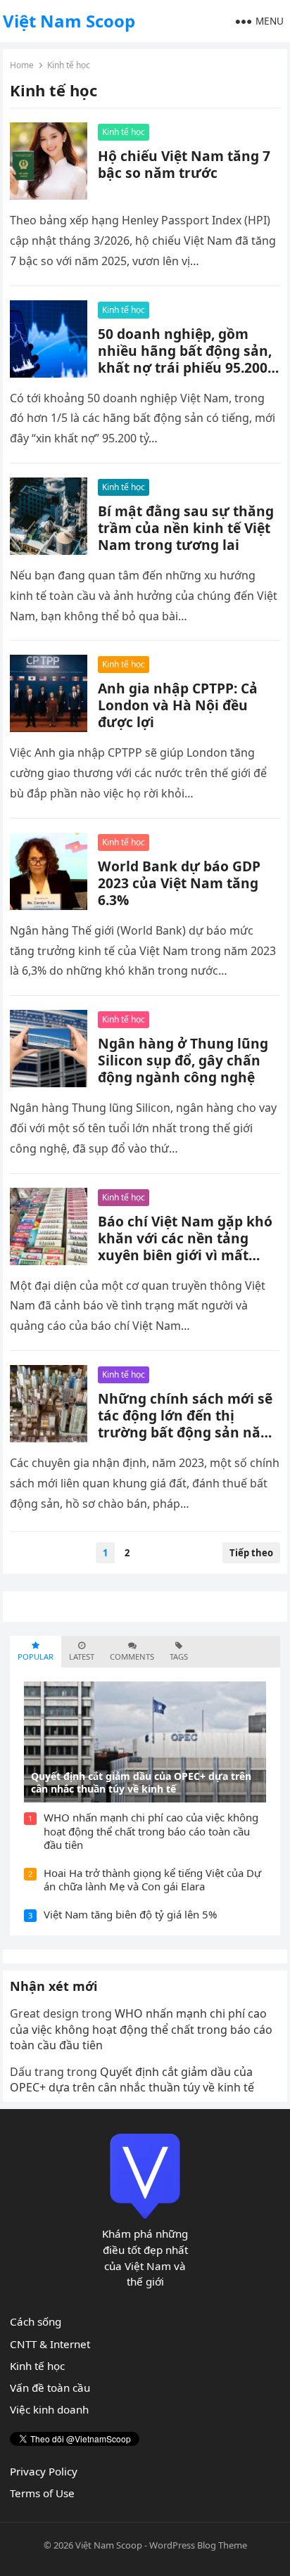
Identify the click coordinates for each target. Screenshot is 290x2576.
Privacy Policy (44, 2471)
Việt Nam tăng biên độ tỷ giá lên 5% (130, 1914)
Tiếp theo (251, 1553)
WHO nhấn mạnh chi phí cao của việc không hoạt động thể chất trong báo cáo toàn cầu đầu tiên (151, 1831)
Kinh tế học (124, 132)
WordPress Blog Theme (198, 2545)
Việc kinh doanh (49, 2409)
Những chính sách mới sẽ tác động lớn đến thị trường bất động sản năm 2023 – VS (186, 1424)
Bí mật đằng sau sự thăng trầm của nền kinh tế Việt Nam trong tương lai (186, 528)
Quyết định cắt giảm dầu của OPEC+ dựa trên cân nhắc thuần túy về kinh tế (132, 2080)
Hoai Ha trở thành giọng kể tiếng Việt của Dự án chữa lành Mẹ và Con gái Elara (152, 1880)
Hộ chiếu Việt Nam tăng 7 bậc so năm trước (184, 164)
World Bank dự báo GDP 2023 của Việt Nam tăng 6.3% (179, 883)
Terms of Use (42, 2493)
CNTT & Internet (50, 2344)
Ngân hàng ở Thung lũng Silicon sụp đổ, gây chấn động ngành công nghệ (183, 1060)
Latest (82, 1657)
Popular (36, 1657)
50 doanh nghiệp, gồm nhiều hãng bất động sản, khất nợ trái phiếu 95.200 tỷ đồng (185, 359)
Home (22, 65)
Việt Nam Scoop (69, 21)
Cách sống (36, 2321)
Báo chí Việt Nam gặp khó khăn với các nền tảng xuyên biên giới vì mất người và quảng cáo (185, 1247)
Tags (179, 1657)
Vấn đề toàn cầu (50, 2388)
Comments (132, 1657)
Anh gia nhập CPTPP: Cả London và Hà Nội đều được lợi (178, 705)
